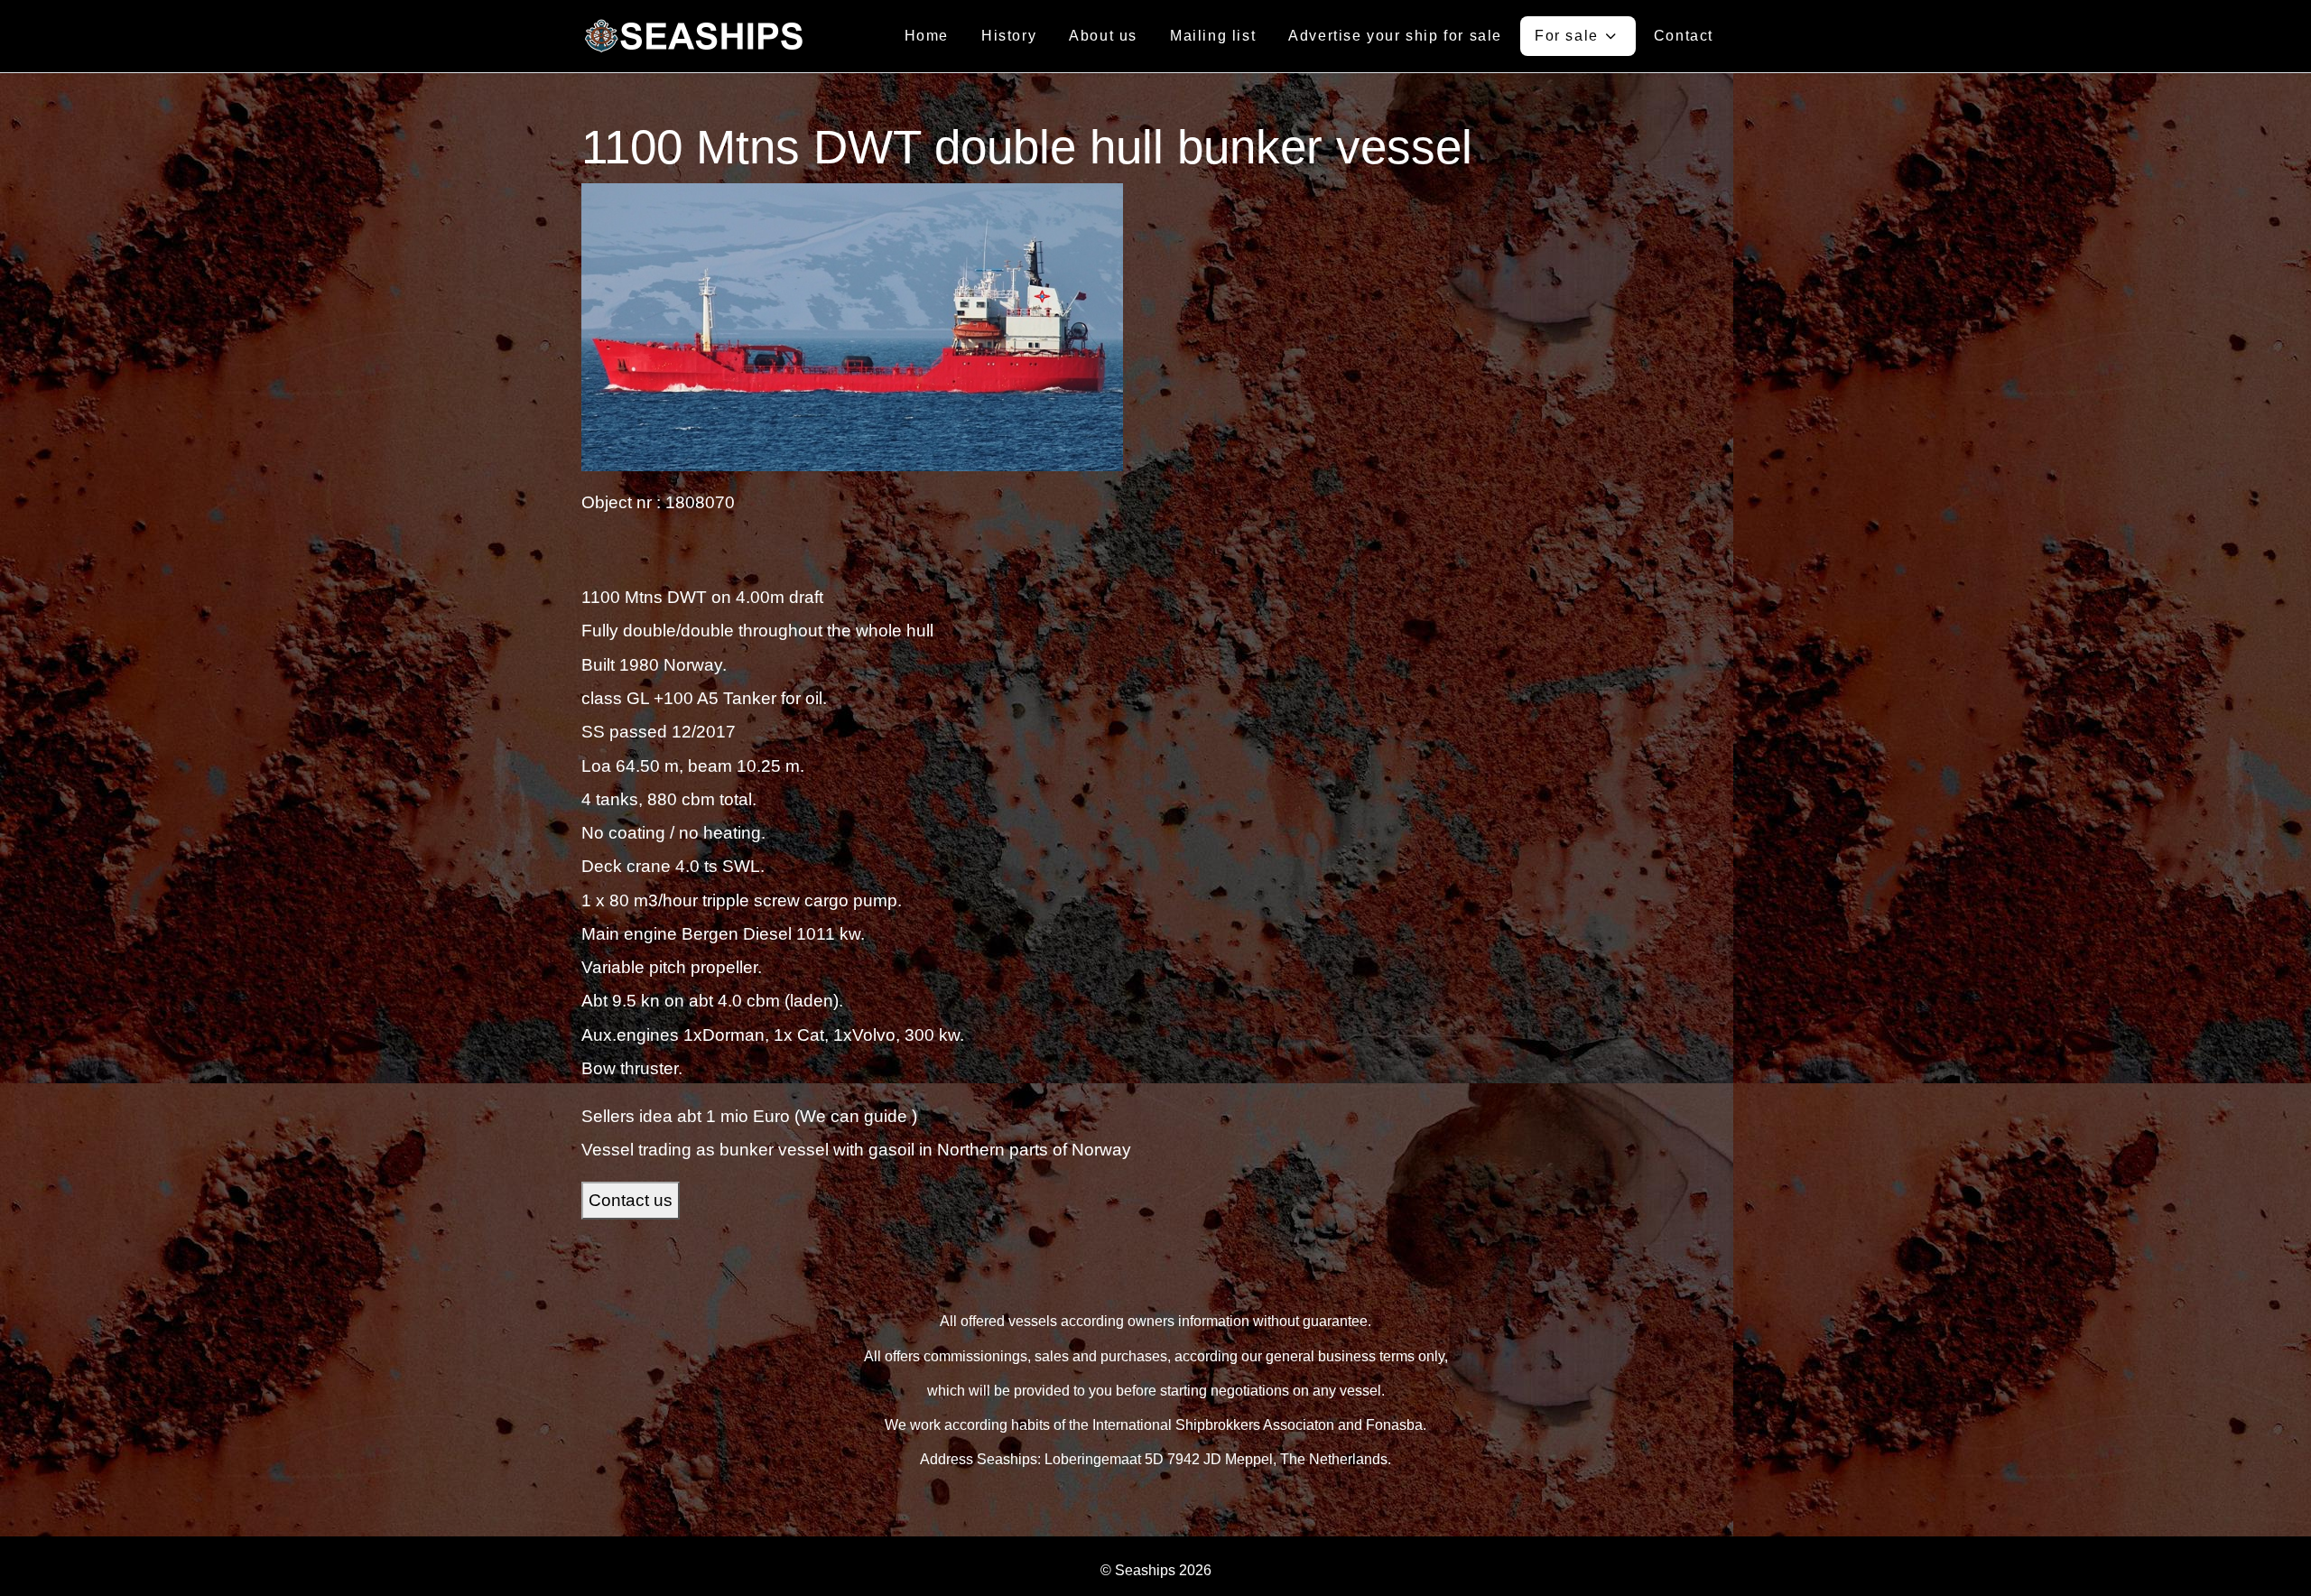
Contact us (631, 1200)
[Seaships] (694, 36)
